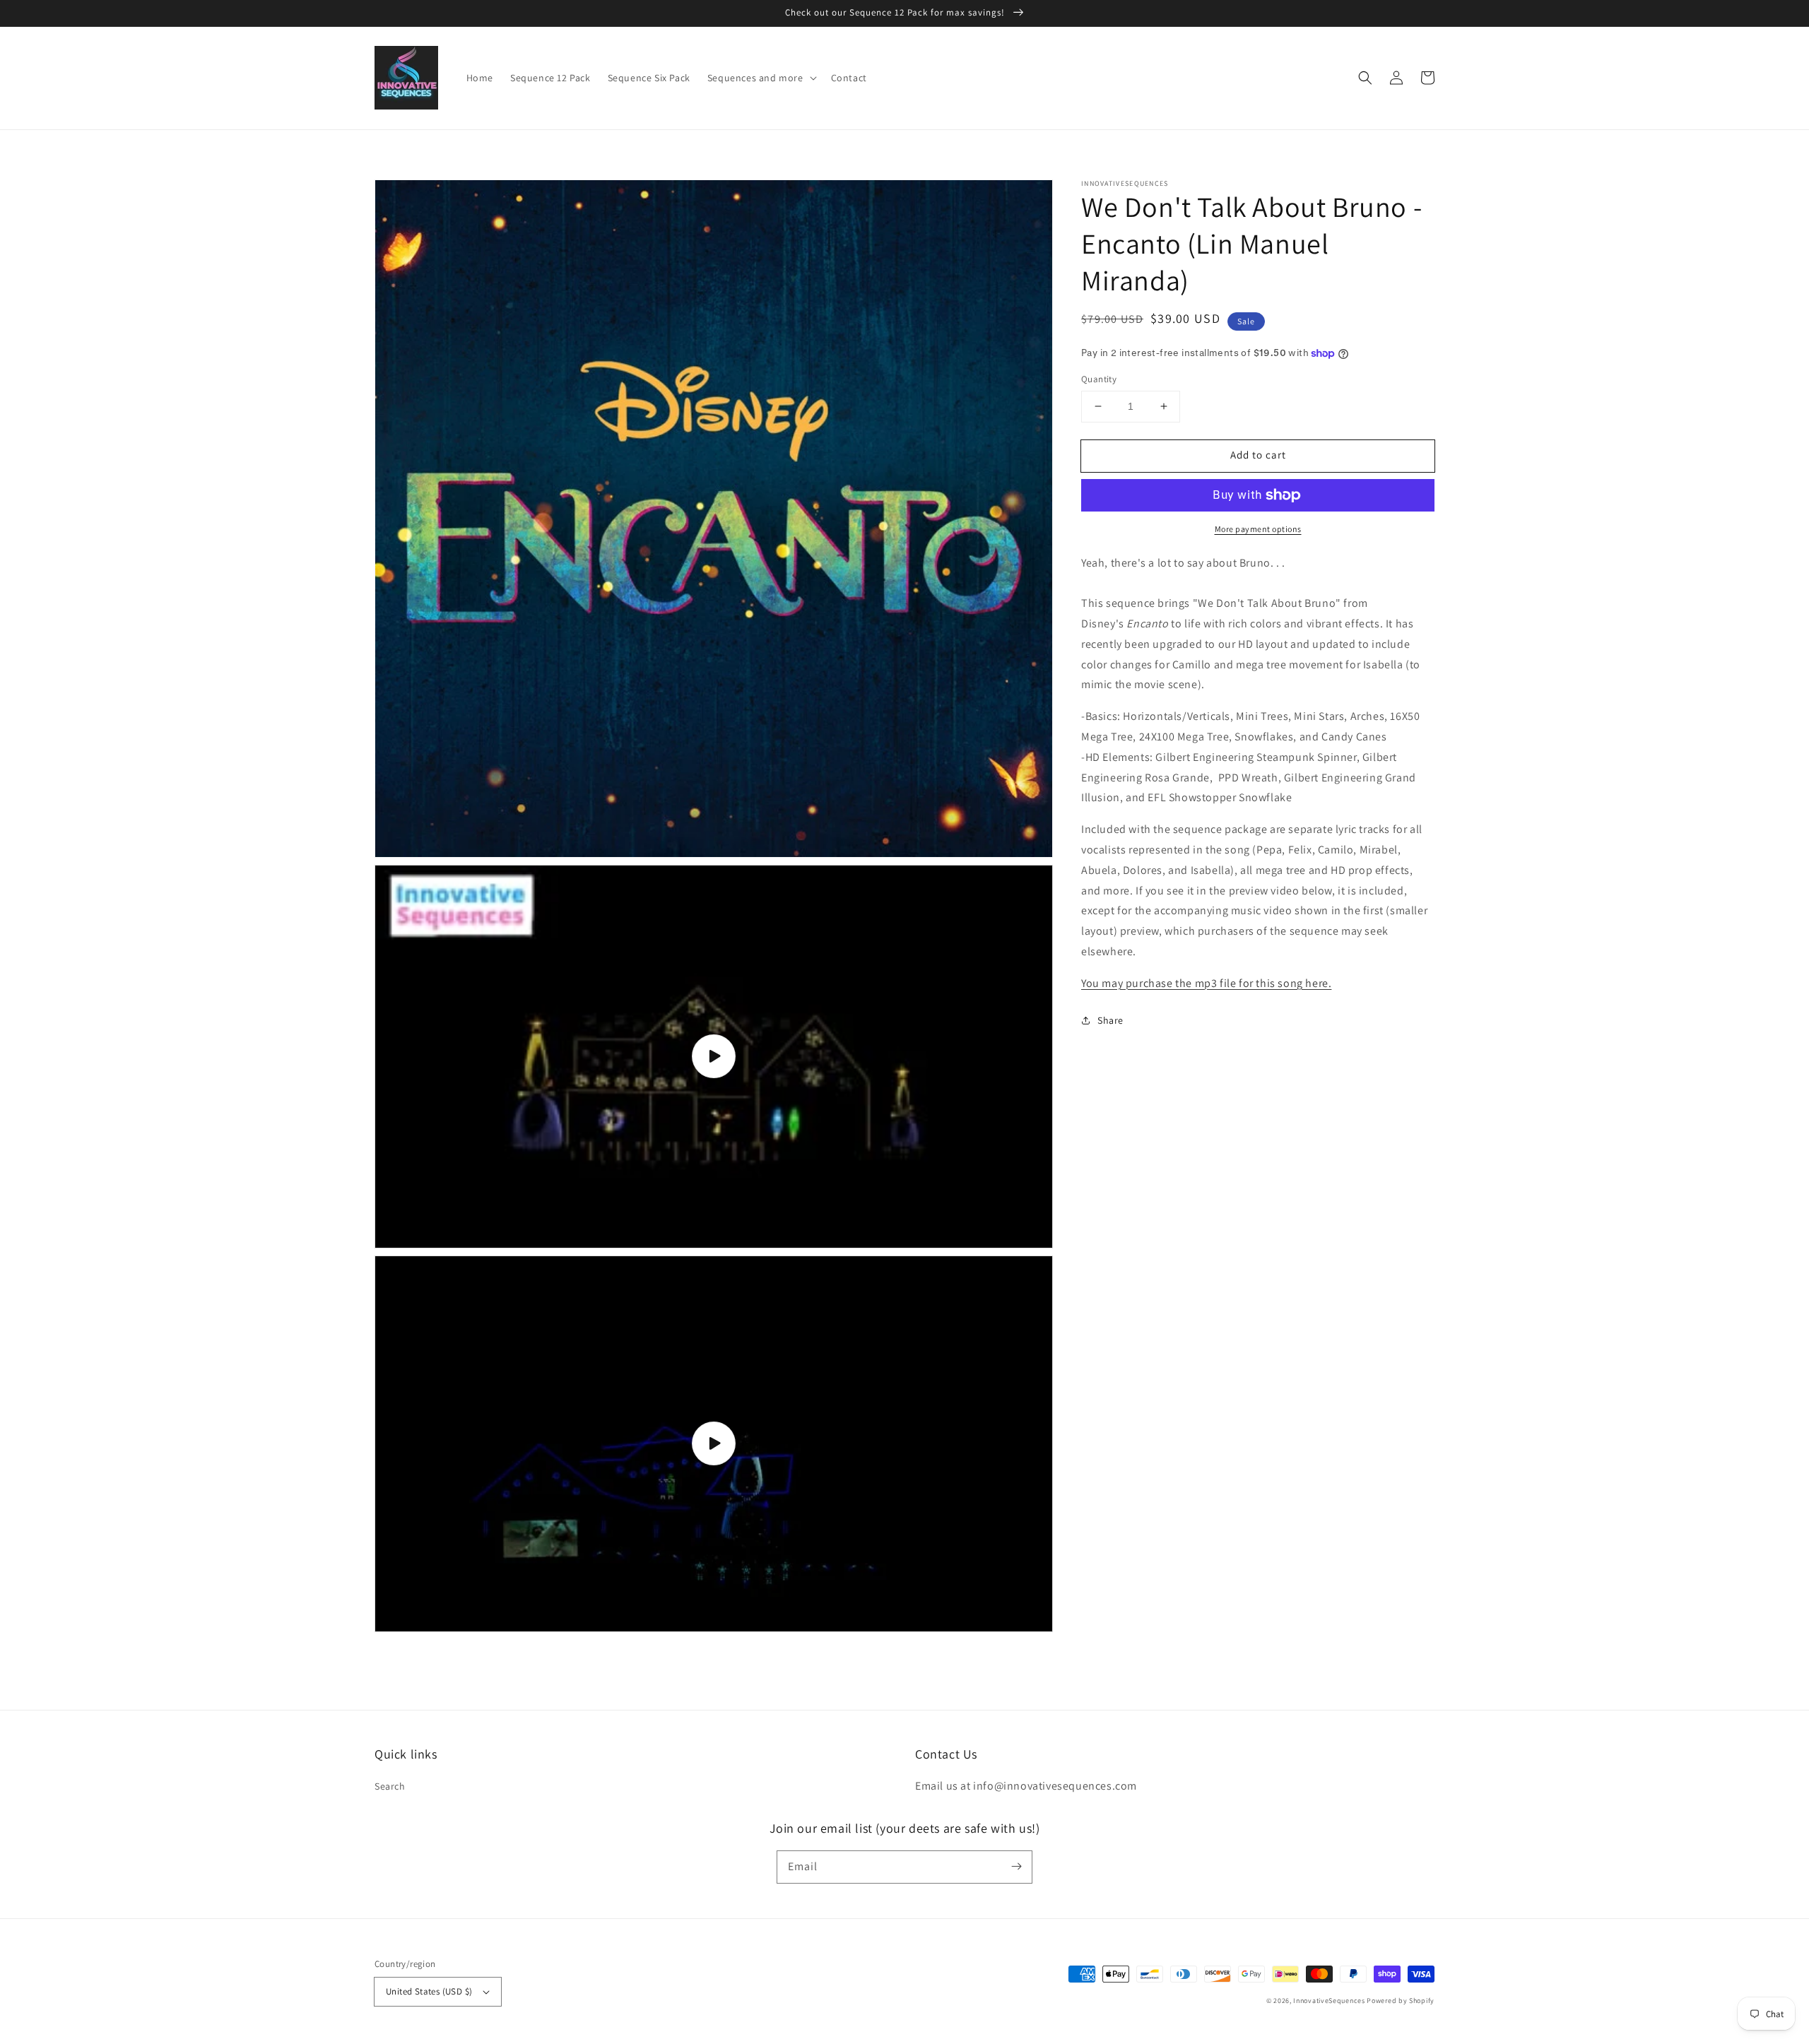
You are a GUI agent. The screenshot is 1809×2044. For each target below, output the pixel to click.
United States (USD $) (429, 1991)
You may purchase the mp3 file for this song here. (1206, 983)
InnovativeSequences (1329, 2001)
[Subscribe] (1016, 1867)
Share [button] (1110, 1020)
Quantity (1099, 379)
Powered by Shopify (1401, 2001)
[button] (1365, 78)
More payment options (1258, 529)
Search (390, 1786)
